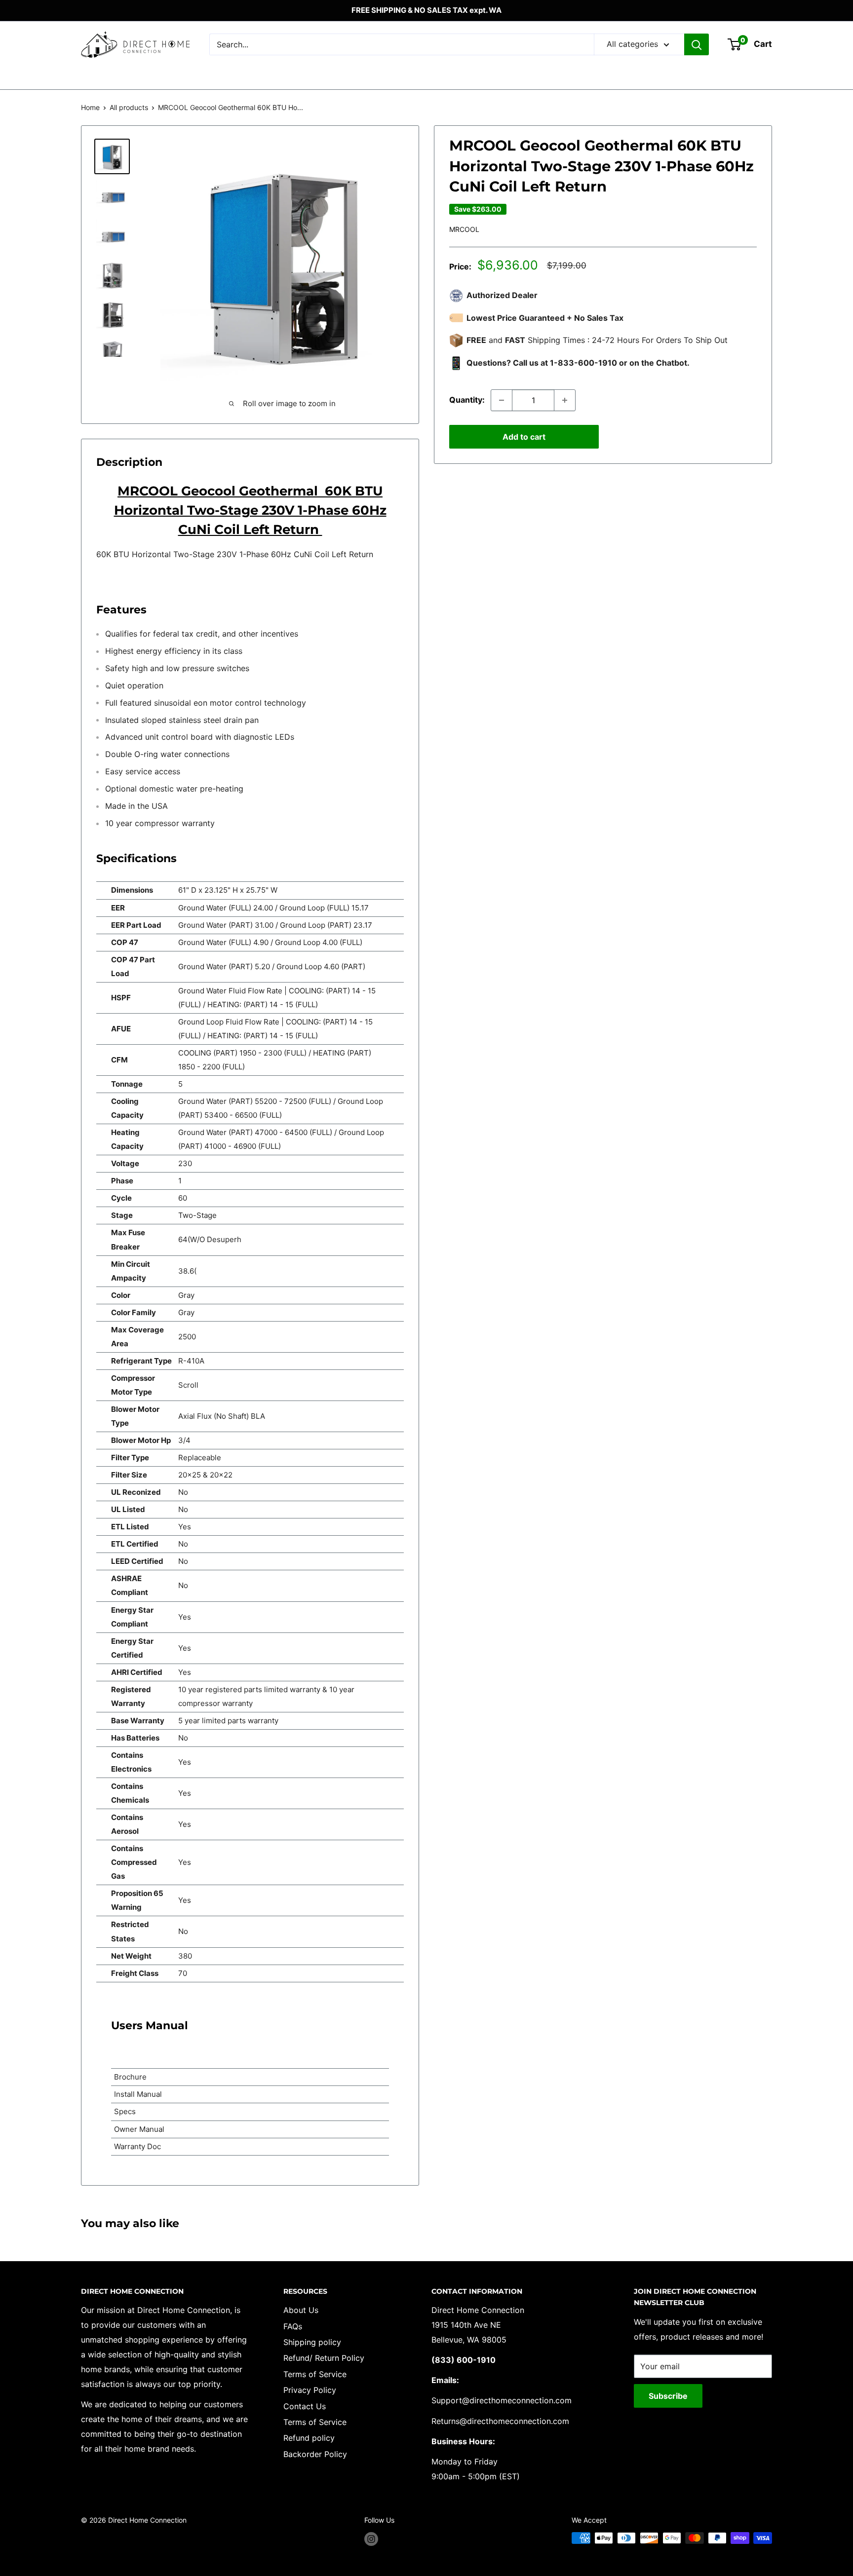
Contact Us (305, 2406)
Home (90, 107)
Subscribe (668, 2396)
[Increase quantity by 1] (565, 400)
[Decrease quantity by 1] (502, 400)
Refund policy (309, 2438)
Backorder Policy (315, 2454)
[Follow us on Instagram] (371, 2539)
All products (129, 107)
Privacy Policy (310, 2390)
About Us (301, 2310)
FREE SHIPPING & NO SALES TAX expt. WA (426, 10)
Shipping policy (312, 2342)
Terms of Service (315, 2374)
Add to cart (524, 437)
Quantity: (467, 400)
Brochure (130, 2077)
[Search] (697, 44)
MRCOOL (464, 229)
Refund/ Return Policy (324, 2358)
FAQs (293, 2326)
